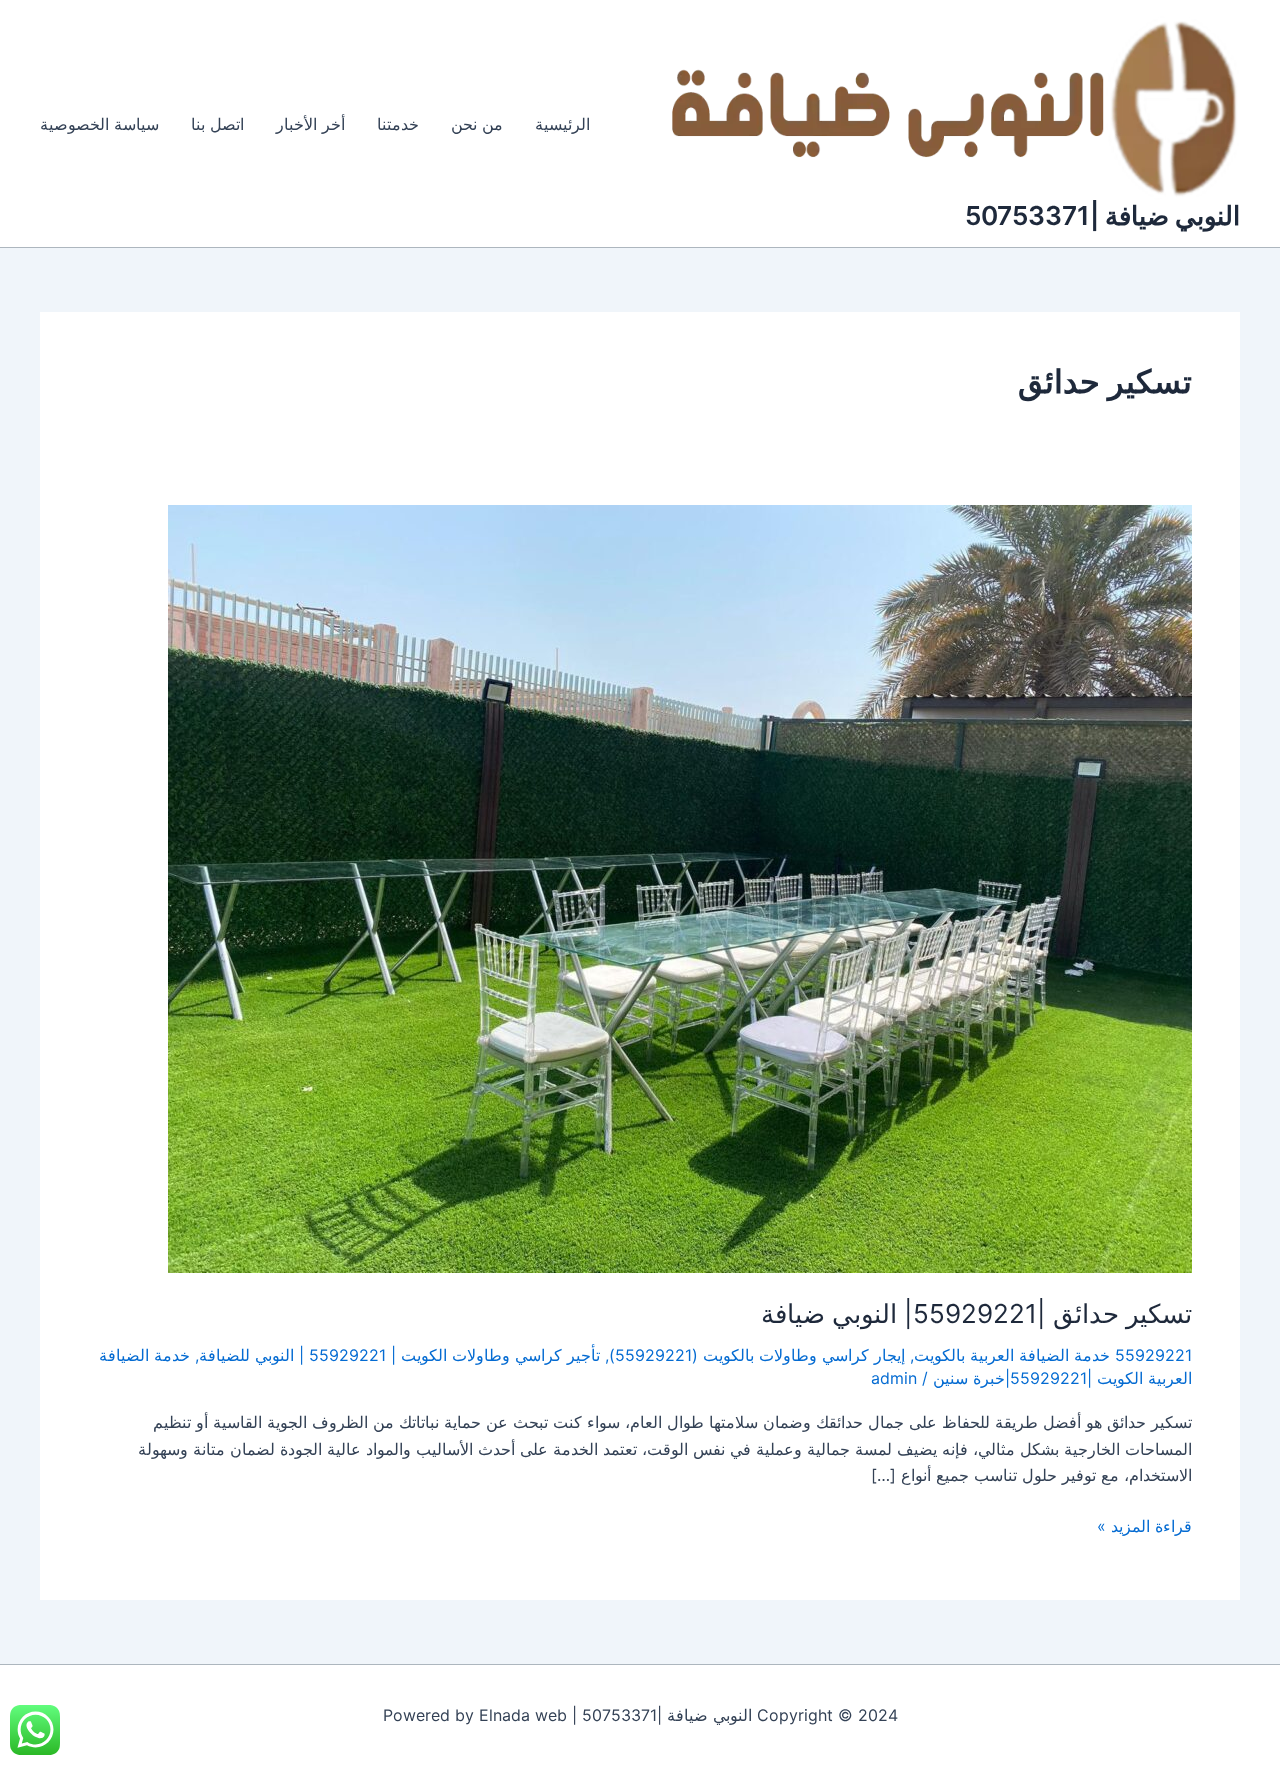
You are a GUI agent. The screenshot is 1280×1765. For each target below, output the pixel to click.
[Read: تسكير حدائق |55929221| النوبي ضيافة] (680, 887)
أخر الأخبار (310, 124)
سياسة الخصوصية (99, 124)
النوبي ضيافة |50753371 (1102, 215)
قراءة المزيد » (1144, 1524)
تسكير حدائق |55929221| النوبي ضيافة (976, 1313)
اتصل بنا (217, 124)
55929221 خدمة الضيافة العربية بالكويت (1053, 1355)
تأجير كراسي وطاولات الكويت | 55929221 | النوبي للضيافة (399, 1355)
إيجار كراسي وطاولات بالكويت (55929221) (757, 1355)
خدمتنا (398, 124)
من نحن (477, 124)
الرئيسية (562, 124)
